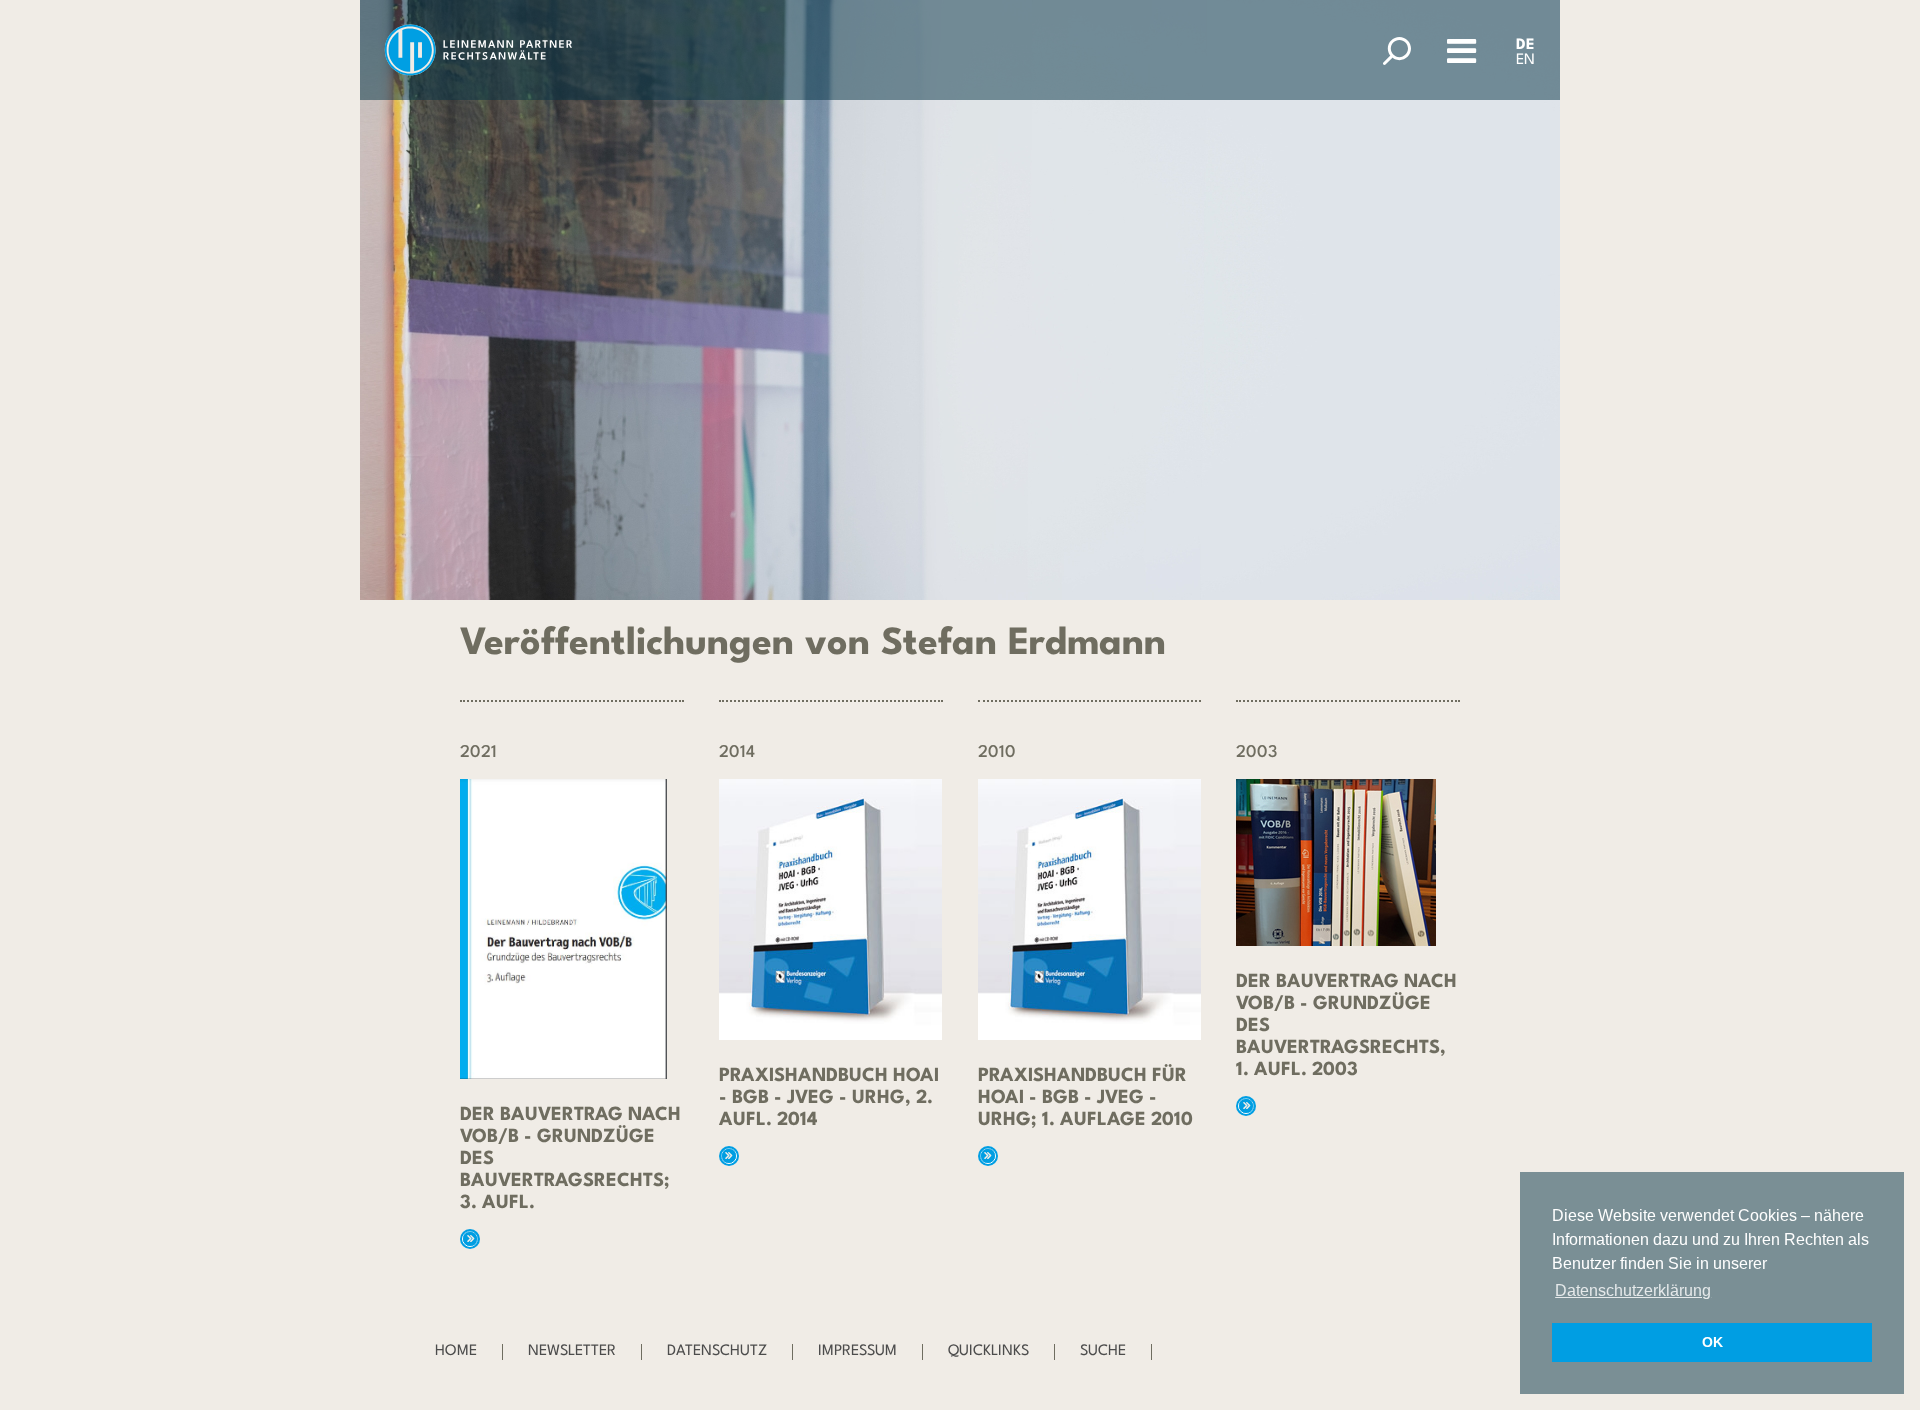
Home (456, 1351)
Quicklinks (988, 1351)
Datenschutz (717, 1351)
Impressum (857, 1351)
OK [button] (1712, 1342)
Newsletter (572, 1351)
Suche (1103, 1351)
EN (1525, 60)
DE (1525, 45)
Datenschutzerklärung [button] (1633, 1290)
